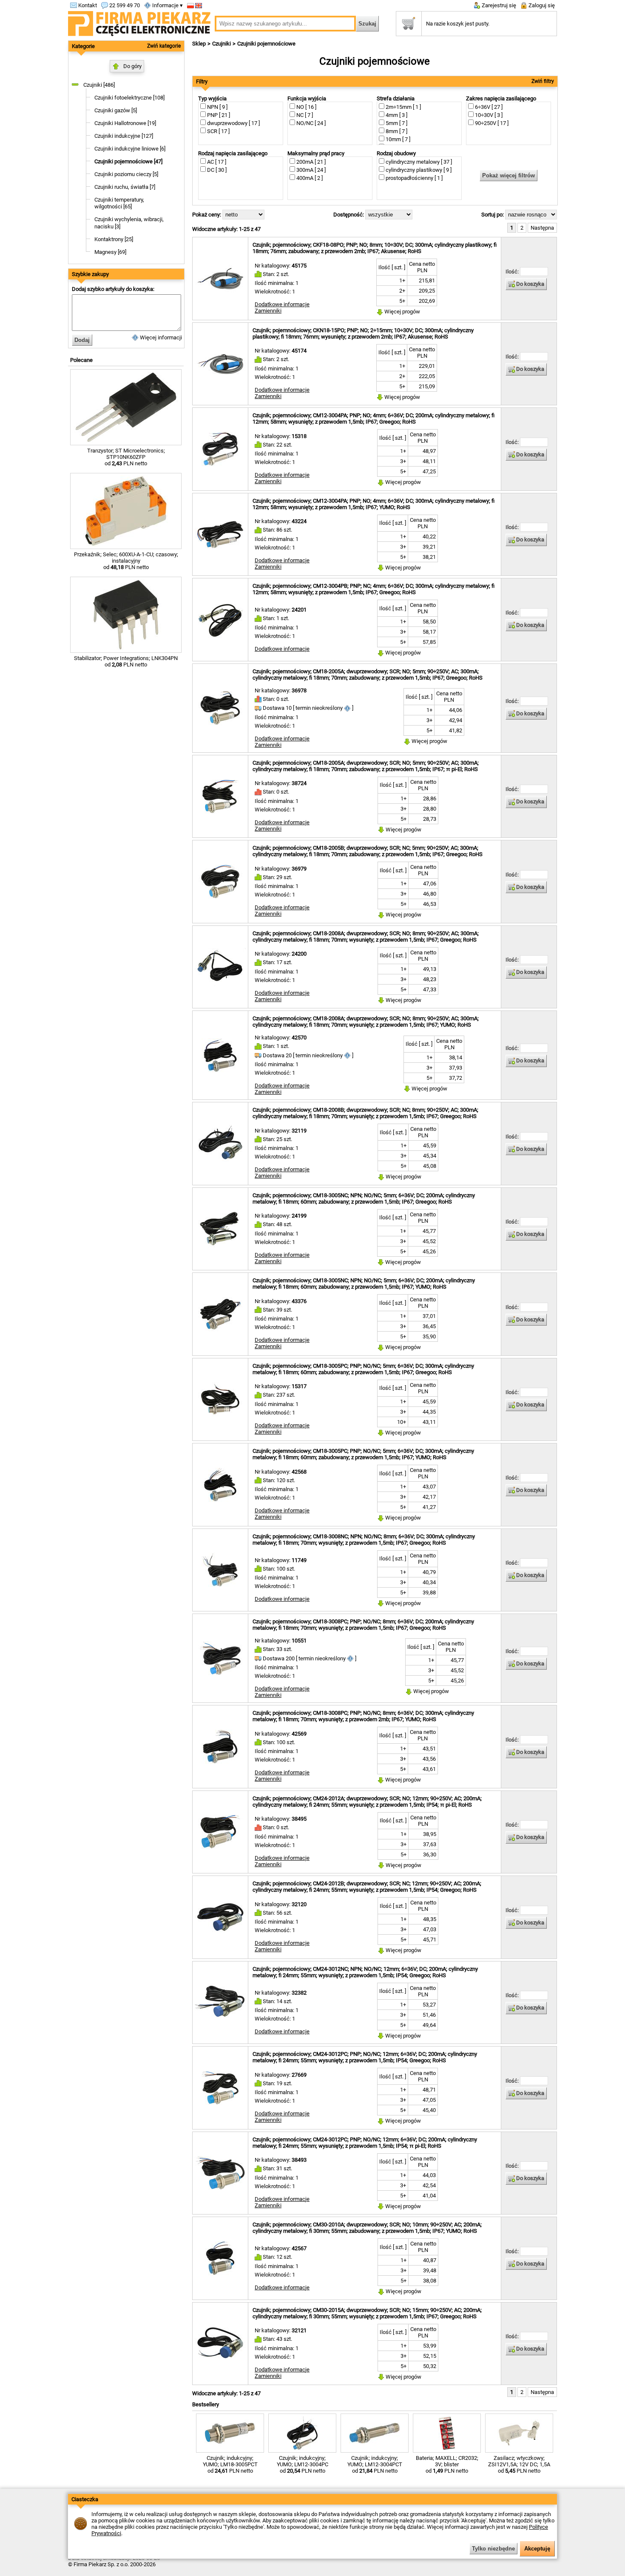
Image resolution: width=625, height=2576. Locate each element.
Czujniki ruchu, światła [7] (125, 187)
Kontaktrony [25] (114, 239)
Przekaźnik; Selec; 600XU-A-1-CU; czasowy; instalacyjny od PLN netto (126, 561)
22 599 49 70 (124, 5)
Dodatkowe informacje (282, 304)
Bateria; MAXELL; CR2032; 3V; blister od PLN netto (447, 2464)
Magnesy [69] (110, 252)
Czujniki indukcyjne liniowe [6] (130, 149)
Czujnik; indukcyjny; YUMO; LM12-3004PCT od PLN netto (375, 2464)
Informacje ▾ (167, 5)
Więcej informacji (160, 337)
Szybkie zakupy (90, 274)
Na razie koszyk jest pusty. (458, 24)
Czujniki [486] (99, 85)
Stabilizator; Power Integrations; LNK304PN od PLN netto (126, 661)
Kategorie (83, 46)
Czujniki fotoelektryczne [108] (129, 98)
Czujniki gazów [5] (116, 110)
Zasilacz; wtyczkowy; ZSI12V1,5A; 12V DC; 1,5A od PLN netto (519, 2464)
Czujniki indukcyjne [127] (124, 136)
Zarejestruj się (498, 5)
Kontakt (87, 5)
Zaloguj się (541, 5)
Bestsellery (206, 2404)
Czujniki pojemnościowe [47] (128, 161)
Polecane (81, 360)
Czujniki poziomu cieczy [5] (126, 174)
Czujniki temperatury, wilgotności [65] (119, 203)
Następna (542, 228)
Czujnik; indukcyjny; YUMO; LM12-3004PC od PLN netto (303, 2464)
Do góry (132, 66)
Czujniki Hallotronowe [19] (125, 123)
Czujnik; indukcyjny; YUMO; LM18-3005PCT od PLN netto (230, 2464)
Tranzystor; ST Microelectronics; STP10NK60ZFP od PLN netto (126, 457)
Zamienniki (268, 311)
